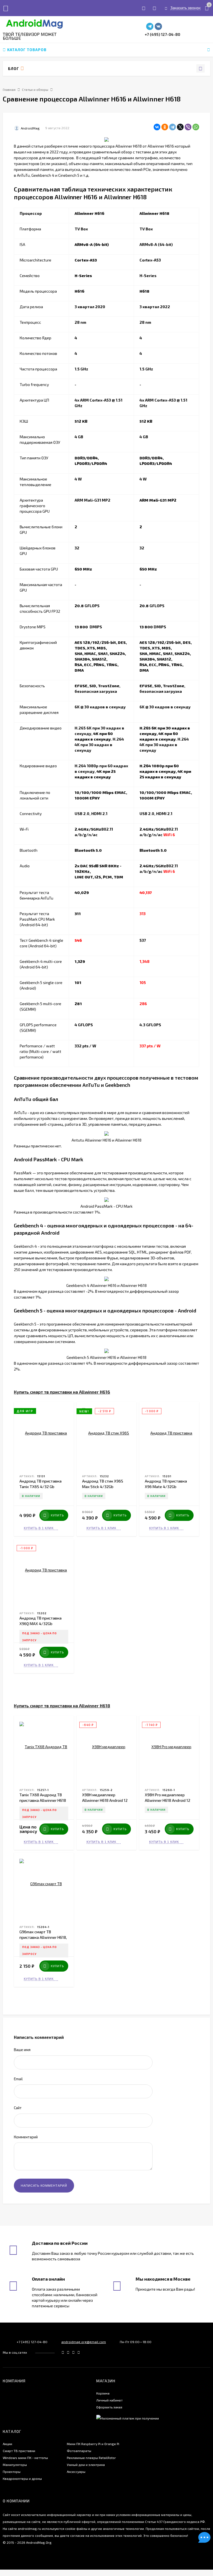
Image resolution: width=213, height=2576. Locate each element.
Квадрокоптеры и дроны (22, 2478)
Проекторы (12, 2472)
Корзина (103, 2393)
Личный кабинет (109, 2400)
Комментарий (26, 2137)
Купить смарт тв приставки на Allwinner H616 (62, 1392)
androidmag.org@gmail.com (84, 2342)
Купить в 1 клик (39, 1528)
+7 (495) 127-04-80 (163, 34)
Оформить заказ (109, 2407)
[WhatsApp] (196, 127)
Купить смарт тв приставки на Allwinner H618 (62, 1706)
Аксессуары (76, 2472)
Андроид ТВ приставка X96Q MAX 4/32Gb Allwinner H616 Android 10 (42, 1624)
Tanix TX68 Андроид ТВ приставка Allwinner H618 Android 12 (43, 1800)
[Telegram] (173, 127)
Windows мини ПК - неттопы (25, 2458)
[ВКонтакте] (157, 127)
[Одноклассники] (165, 127)
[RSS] (22, 68)
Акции (7, 2444)
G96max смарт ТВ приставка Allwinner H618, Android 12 (43, 1937)
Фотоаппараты (79, 2451)
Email (18, 2079)
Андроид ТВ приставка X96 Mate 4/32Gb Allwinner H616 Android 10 (168, 1487)
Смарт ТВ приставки (19, 2451)
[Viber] (188, 127)
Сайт (18, 2108)
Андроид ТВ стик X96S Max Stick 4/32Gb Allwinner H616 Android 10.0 (106, 1487)
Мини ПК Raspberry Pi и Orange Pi (93, 2444)
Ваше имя (22, 2050)
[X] (180, 127)
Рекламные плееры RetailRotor (91, 2458)
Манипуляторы (15, 2465)
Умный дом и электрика (86, 2465)
